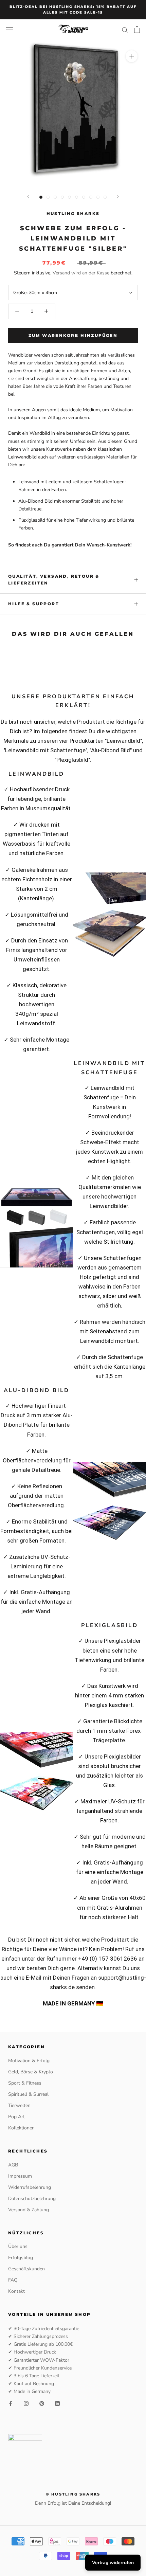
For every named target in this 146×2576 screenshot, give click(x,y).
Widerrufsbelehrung (30, 2187)
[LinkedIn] (57, 2403)
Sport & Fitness (25, 2083)
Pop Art (16, 2117)
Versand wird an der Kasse (81, 273)
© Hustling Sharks (73, 2494)
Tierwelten (19, 2105)
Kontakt (16, 2291)
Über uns (18, 2246)
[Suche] (125, 30)
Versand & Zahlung (29, 2210)
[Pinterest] (42, 2403)
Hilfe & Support (34, 604)
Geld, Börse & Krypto (31, 2072)
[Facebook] (11, 2403)
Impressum (20, 2176)
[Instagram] (26, 2403)
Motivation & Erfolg (29, 2061)
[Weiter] (118, 197)
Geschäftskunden (26, 2269)
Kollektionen (21, 2128)
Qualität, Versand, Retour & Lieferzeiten (54, 580)
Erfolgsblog (21, 2258)
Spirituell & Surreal (28, 2094)
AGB (13, 2165)
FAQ (13, 2280)
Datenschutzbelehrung (32, 2199)
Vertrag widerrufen (113, 2563)
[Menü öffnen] (10, 30)
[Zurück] (28, 197)
